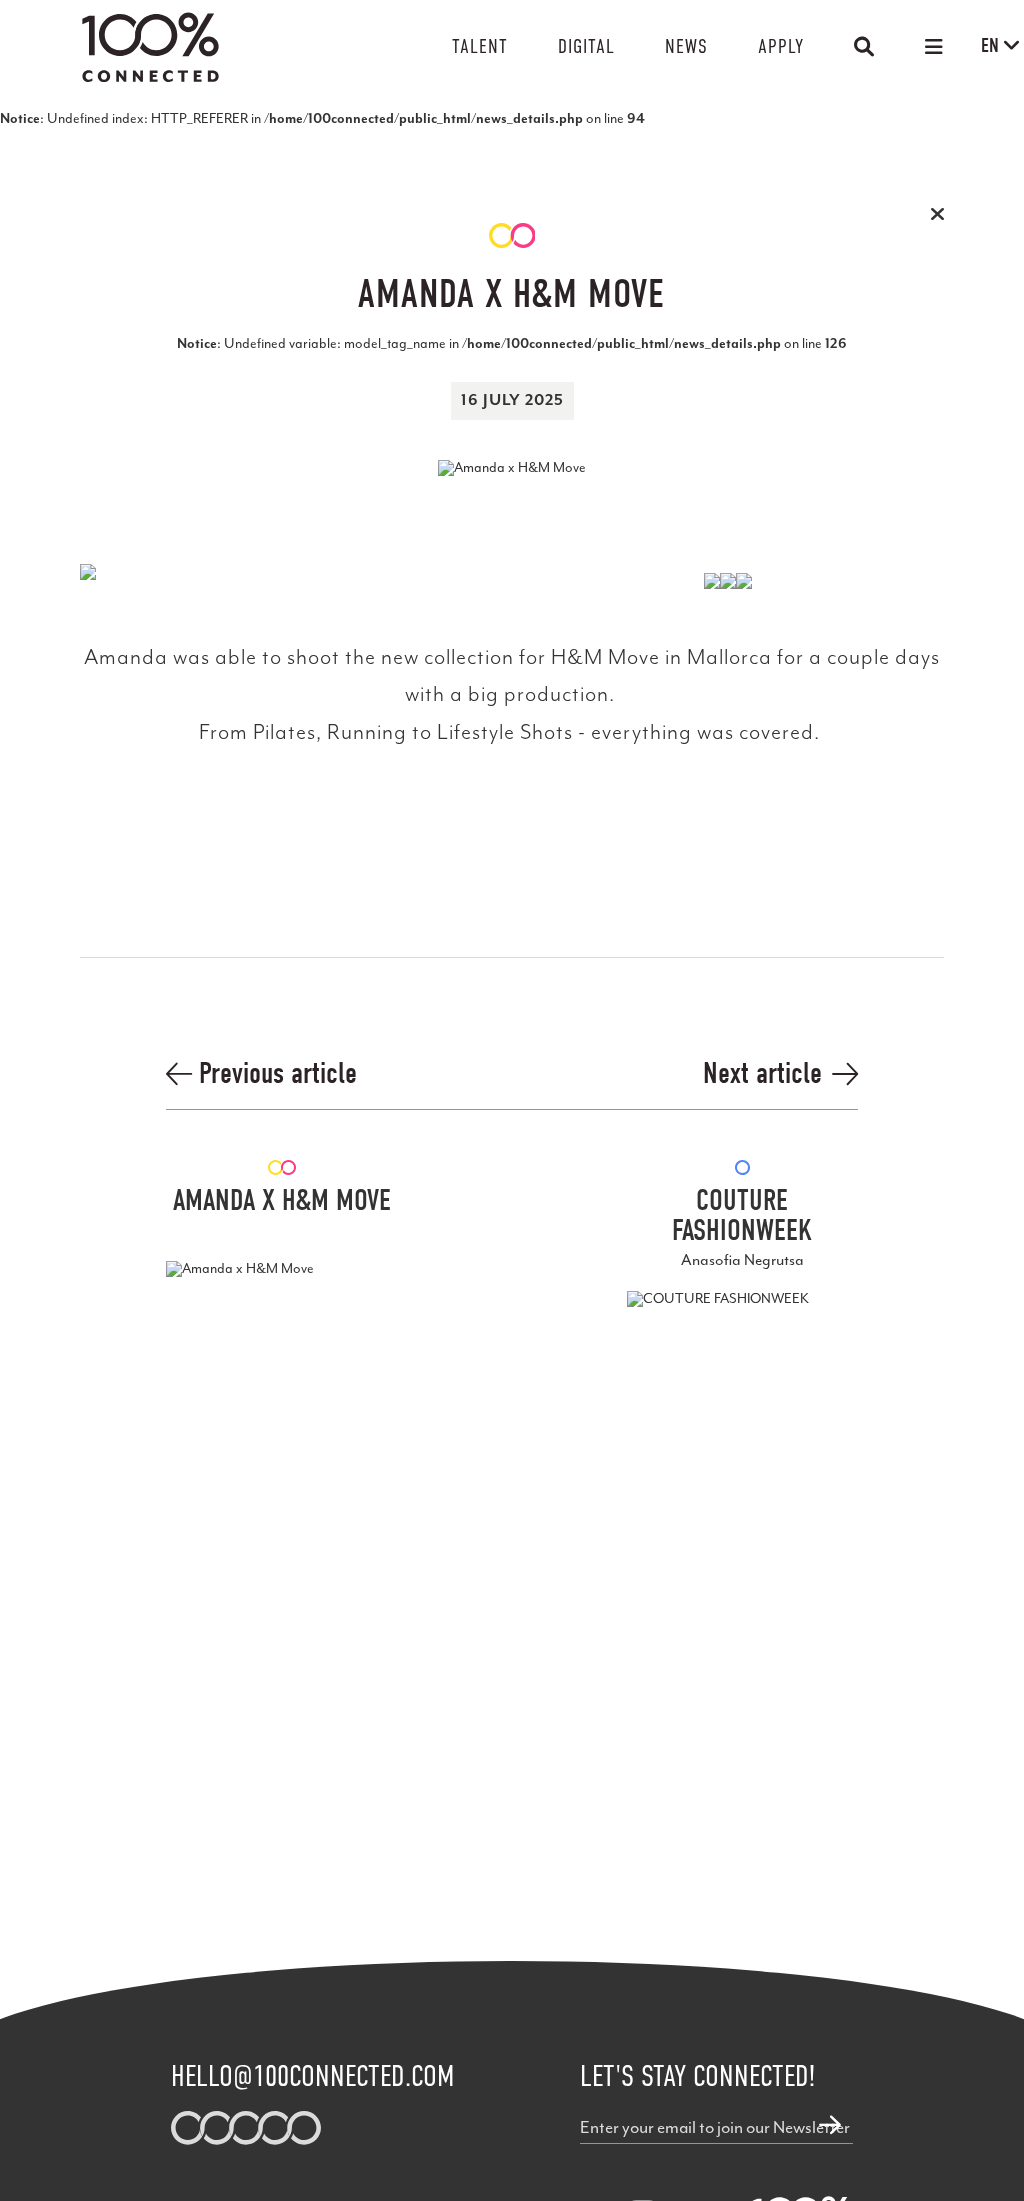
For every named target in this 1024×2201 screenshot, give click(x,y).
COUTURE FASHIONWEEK (742, 1216)
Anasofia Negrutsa (742, 1260)
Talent (480, 46)
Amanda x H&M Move (282, 1201)
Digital (586, 46)
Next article (762, 1074)
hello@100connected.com (312, 2076)
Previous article (274, 1074)
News (686, 46)
